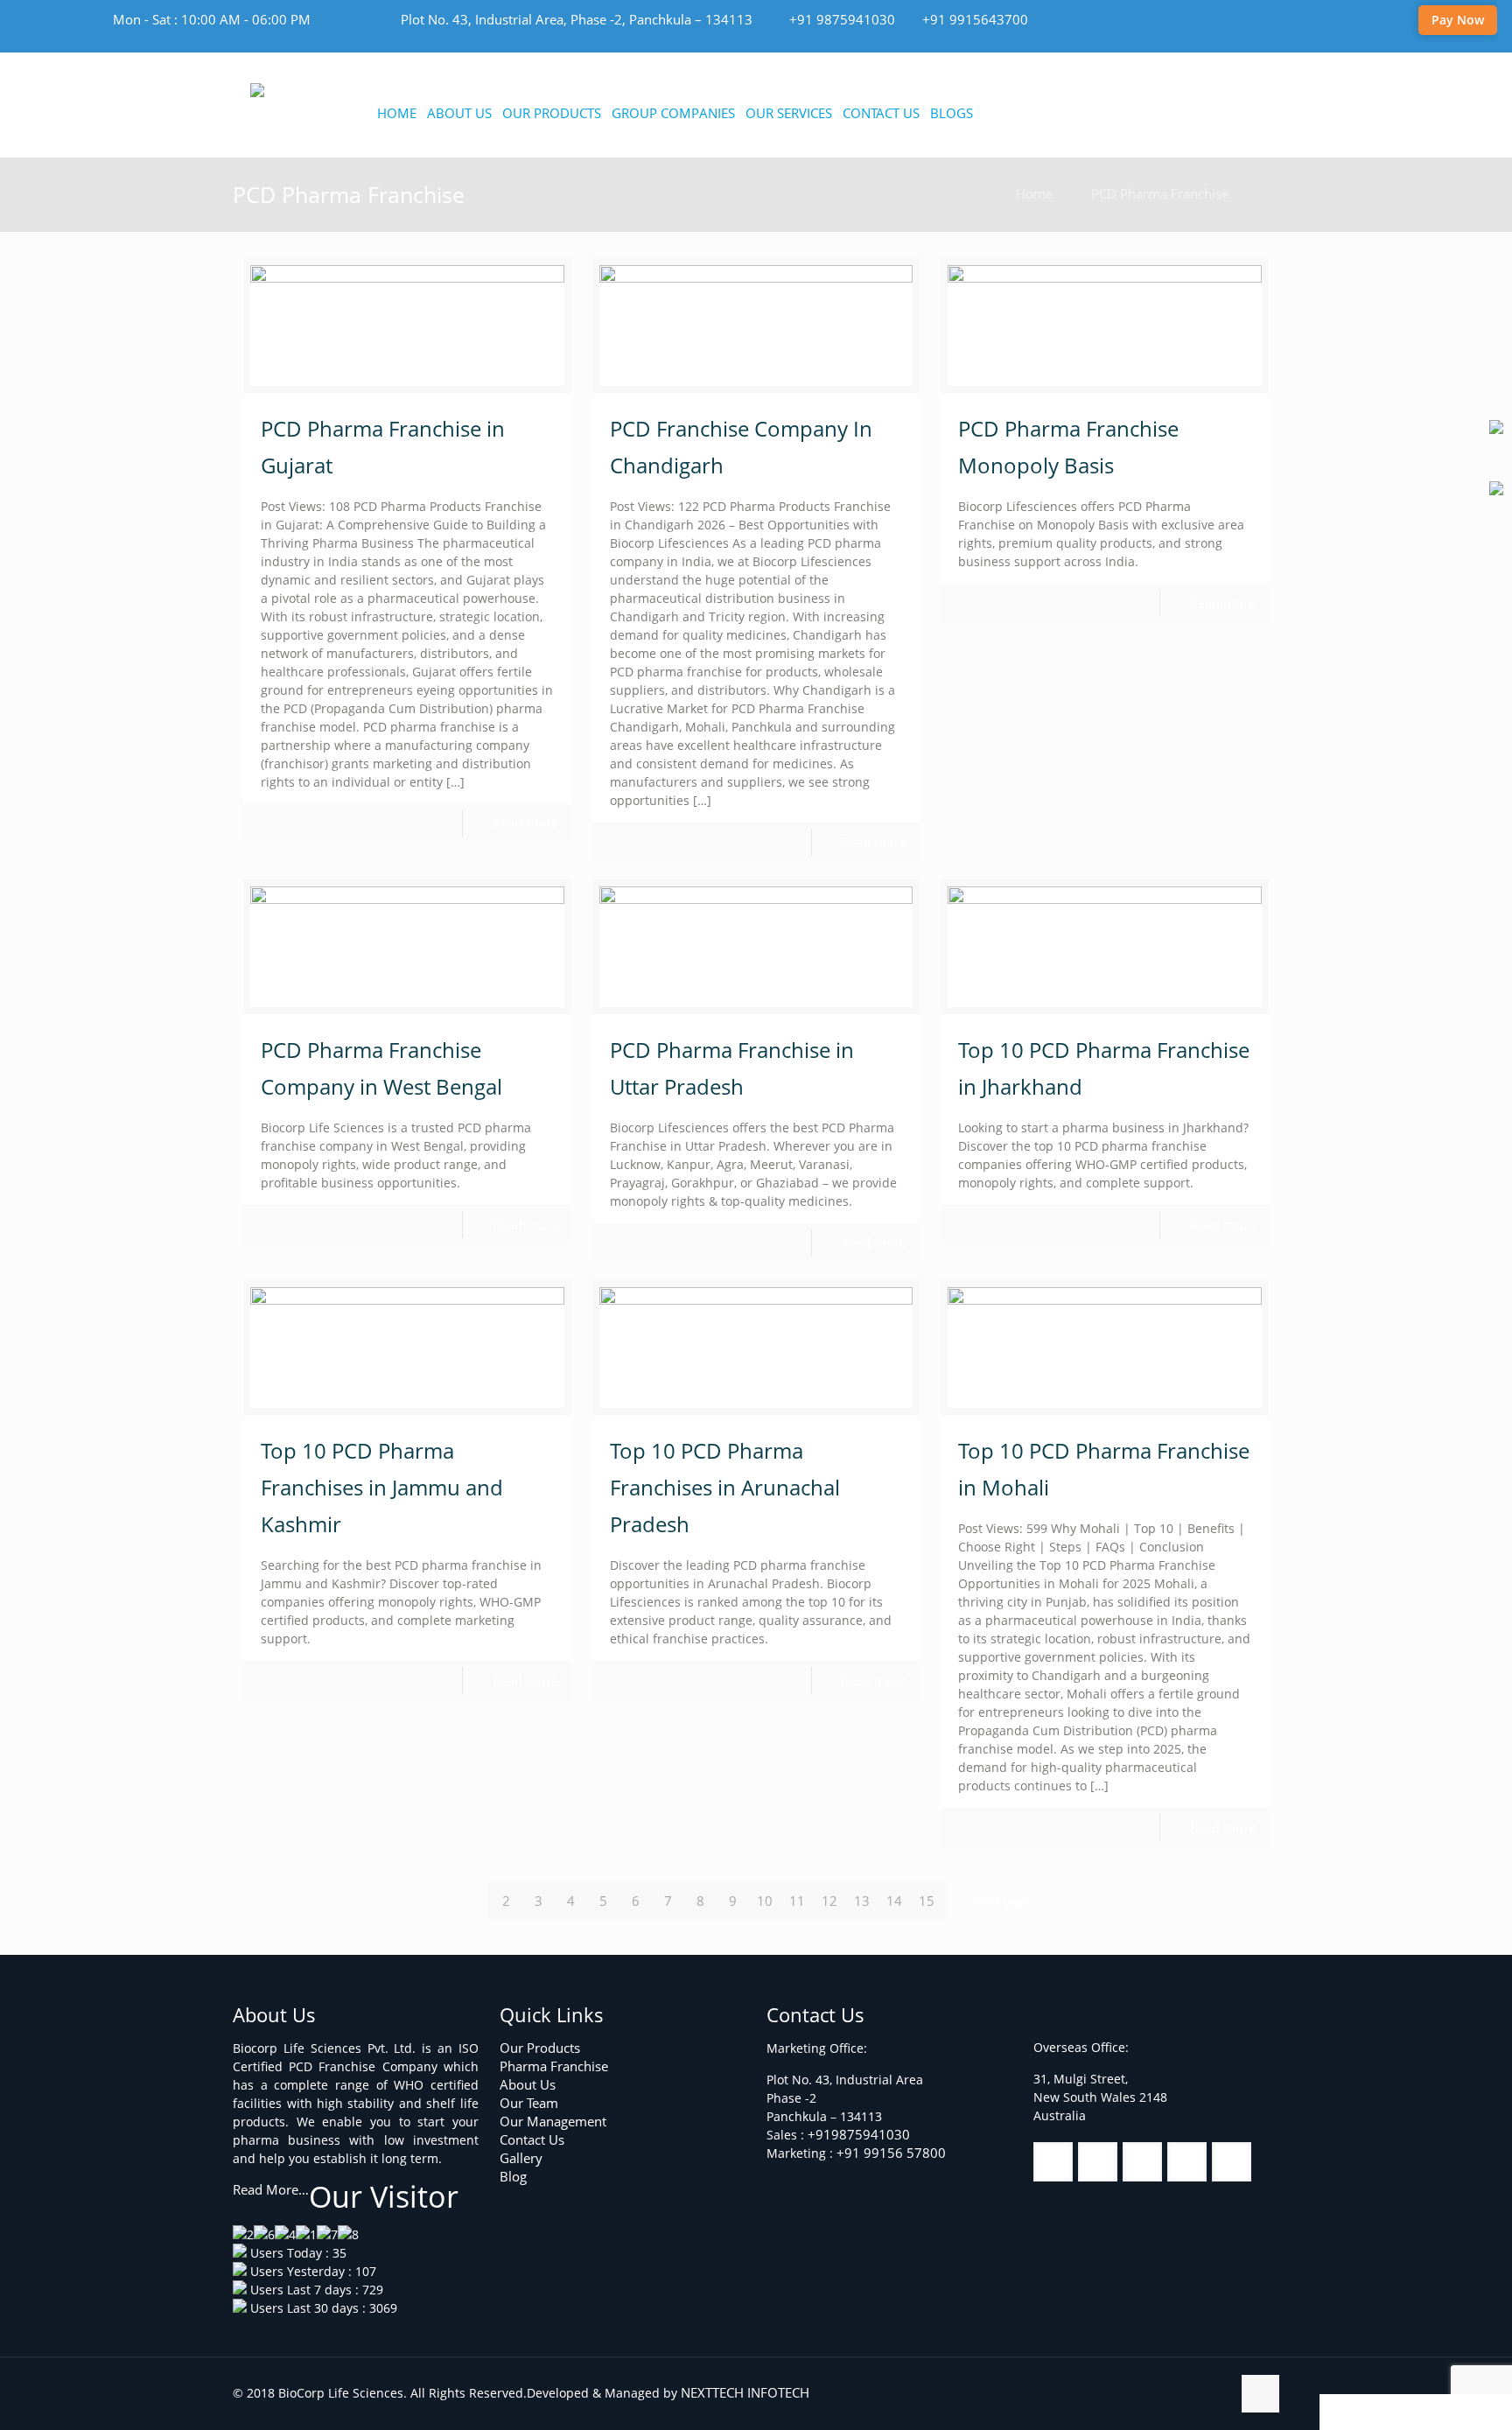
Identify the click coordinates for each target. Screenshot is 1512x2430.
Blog (513, 2176)
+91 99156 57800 (891, 2153)
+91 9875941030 (842, 19)
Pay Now (1458, 20)
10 (765, 1901)
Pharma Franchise (554, 2066)
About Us (528, 2084)
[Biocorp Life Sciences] (337, 92)
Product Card (1388, 2412)
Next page (1002, 1901)
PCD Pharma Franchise (1160, 193)
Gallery (521, 2158)
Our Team (529, 2103)
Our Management (553, 2121)
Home (1034, 193)
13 (862, 1901)
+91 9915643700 (975, 19)
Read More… (271, 2189)
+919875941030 (859, 2134)
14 (894, 1901)
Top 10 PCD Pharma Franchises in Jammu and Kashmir (382, 1487)
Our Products (540, 2048)
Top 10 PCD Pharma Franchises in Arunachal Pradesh (725, 1487)
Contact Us (532, 2139)
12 (829, 1901)
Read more (525, 823)
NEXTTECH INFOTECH (743, 2392)
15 (927, 1901)
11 (797, 1901)
